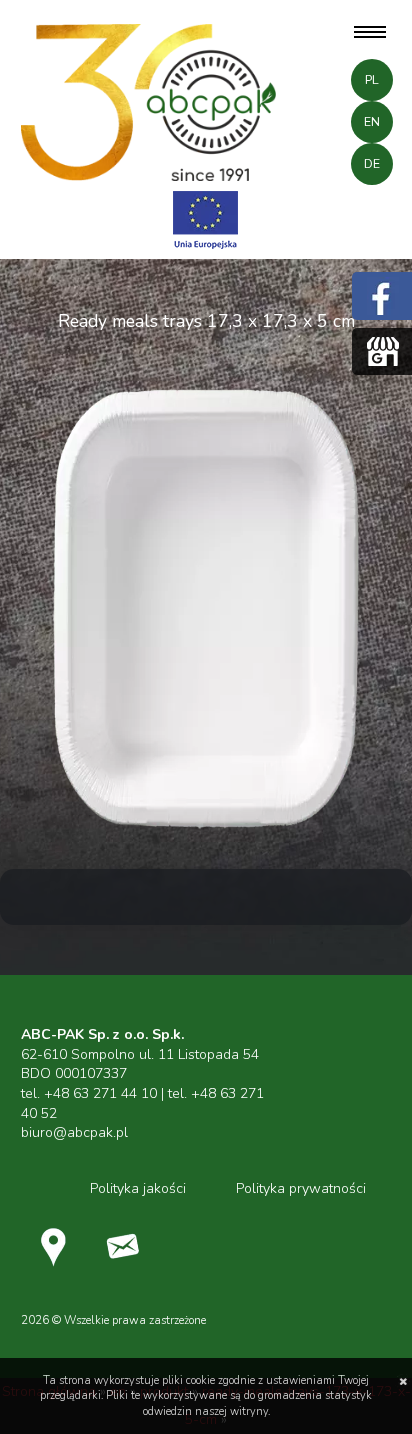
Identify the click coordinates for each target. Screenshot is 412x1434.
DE (372, 164)
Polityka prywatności (301, 1188)
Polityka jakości (138, 1188)
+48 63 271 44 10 (100, 1093)
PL (372, 80)
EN (372, 122)
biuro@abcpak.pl (74, 1132)
